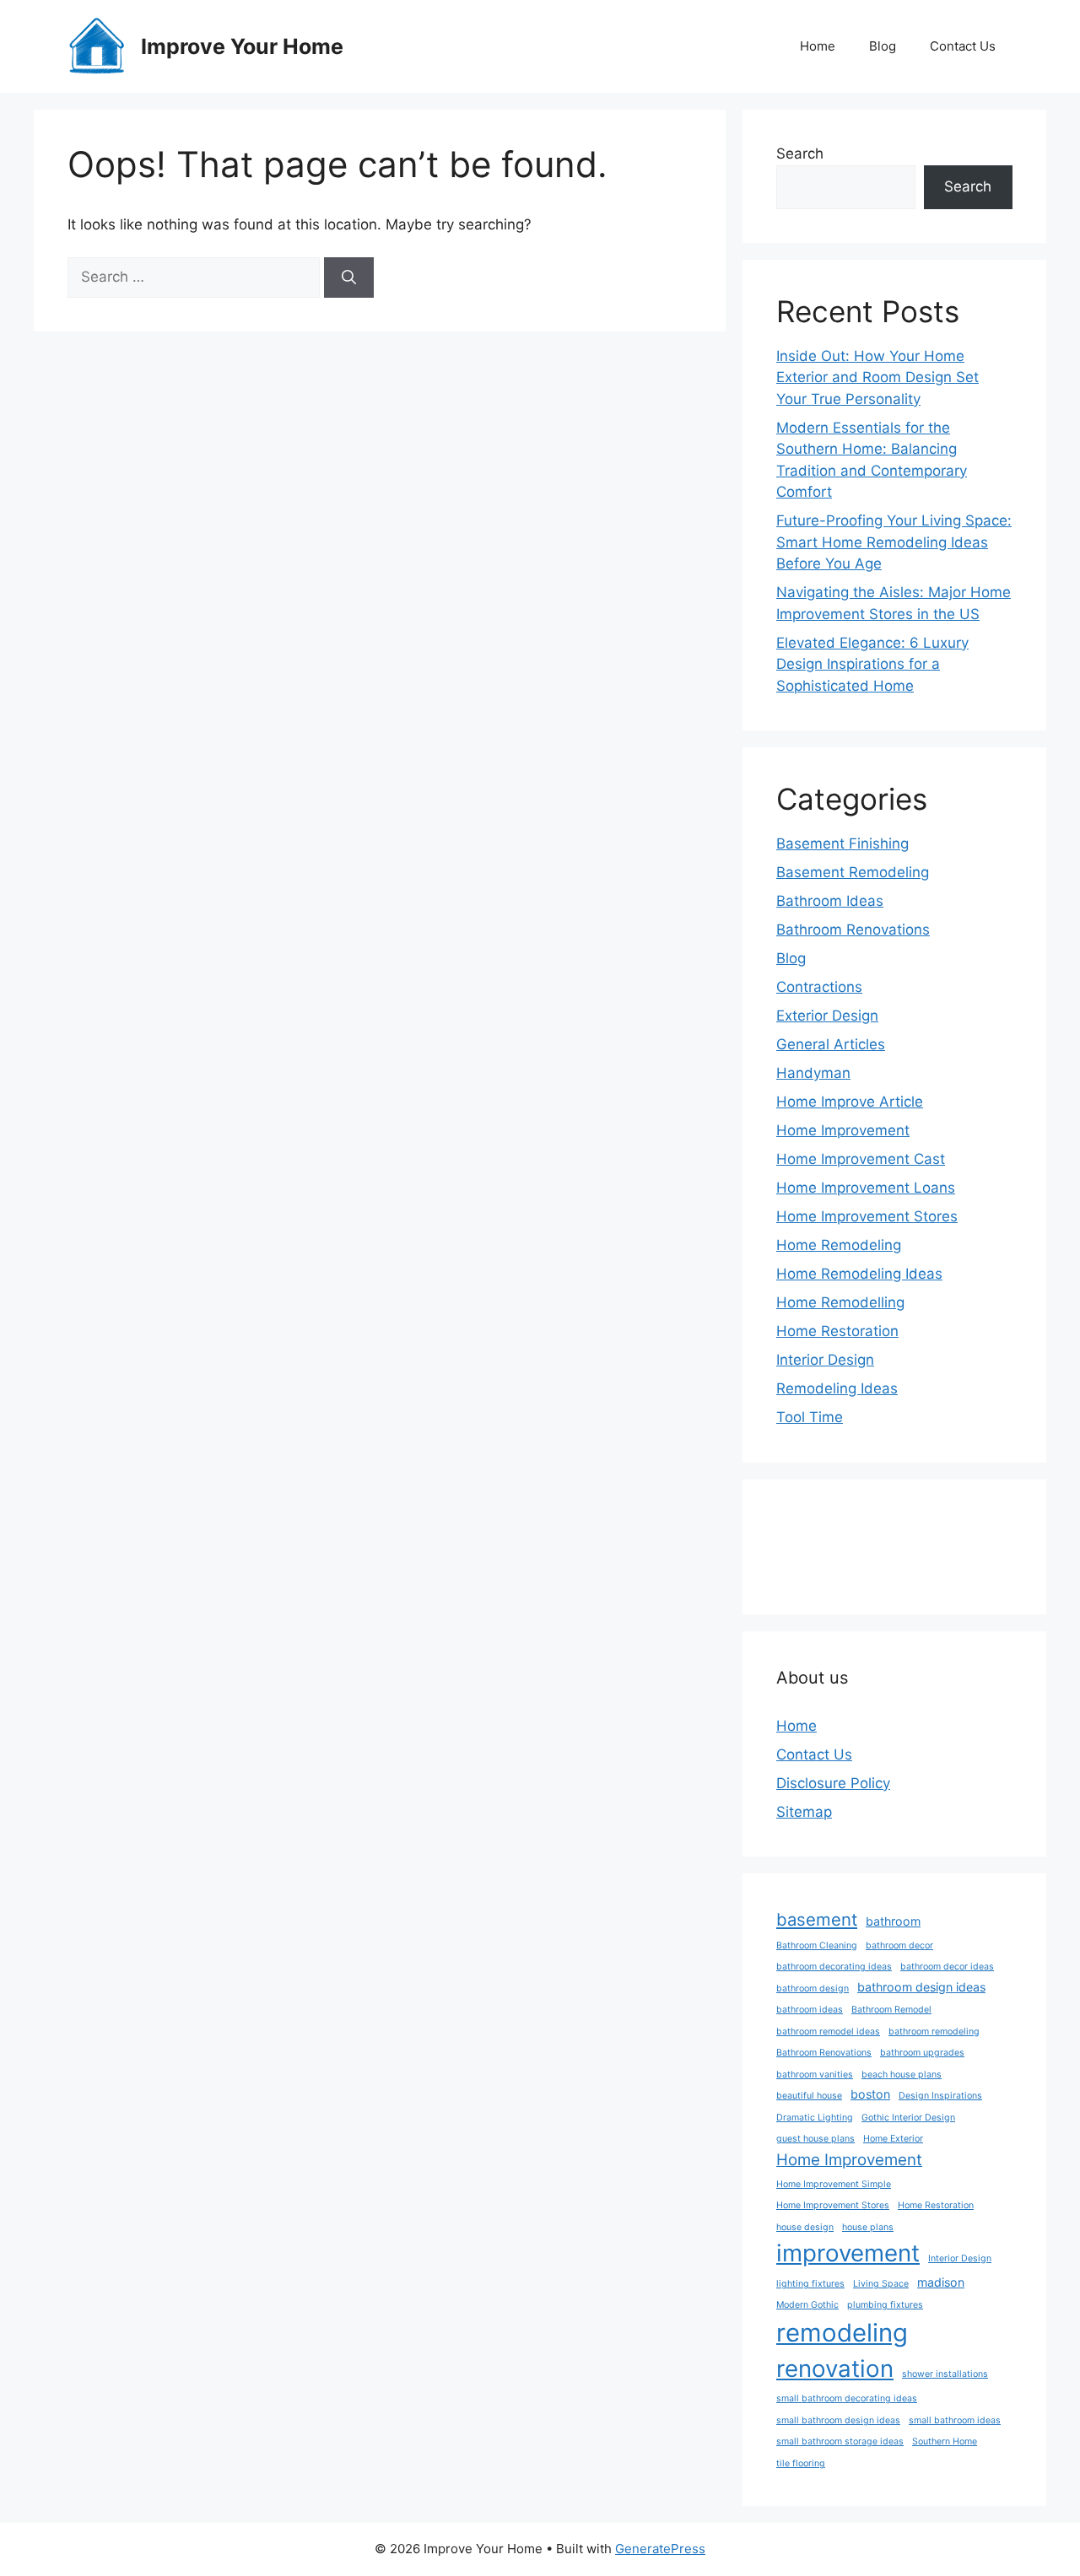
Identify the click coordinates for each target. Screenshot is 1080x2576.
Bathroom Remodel (891, 2010)
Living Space (881, 2284)
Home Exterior (893, 2139)
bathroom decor (899, 1945)
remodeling (842, 2333)
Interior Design (825, 1360)
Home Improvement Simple (834, 2184)
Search (800, 154)
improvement (848, 2253)
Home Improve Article (850, 1102)
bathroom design (813, 1989)
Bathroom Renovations (853, 930)
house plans (868, 2227)
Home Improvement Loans (866, 1188)
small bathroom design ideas (838, 2420)
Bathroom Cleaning (817, 1945)
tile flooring (801, 2463)
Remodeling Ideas (837, 1388)
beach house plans (902, 2075)
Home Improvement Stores (867, 1216)
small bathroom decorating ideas (847, 2398)
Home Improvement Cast (861, 1159)
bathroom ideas (810, 2010)
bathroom (893, 1921)
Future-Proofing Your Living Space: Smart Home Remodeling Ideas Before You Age (894, 542)
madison (941, 2282)
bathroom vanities (815, 2075)
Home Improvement (843, 1130)
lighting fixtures (810, 2284)
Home (818, 46)
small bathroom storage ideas (840, 2441)
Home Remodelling (840, 1302)
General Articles (831, 1044)
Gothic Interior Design (908, 2118)
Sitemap (804, 1812)
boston (870, 2094)
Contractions (819, 987)
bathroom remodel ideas (828, 2032)
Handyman (813, 1073)
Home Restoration (837, 1331)
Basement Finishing (842, 843)
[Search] (349, 278)
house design (805, 2227)
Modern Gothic (807, 2305)
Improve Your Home (242, 46)
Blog (883, 46)
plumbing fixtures (885, 2305)
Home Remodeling (839, 1245)
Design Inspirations (940, 2096)
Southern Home (945, 2441)
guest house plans (815, 2139)
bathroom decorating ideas (834, 1967)
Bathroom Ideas (830, 901)
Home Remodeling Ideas (859, 1274)
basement (817, 1919)
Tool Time (810, 1417)
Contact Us (963, 46)
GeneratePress (660, 2549)
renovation (835, 2369)
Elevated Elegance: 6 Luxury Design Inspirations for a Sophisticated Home (872, 664)
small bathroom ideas (955, 2420)
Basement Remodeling (853, 872)
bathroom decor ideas (947, 1967)
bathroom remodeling (934, 2032)
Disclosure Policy (833, 1783)
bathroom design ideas (921, 1987)
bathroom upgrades (922, 2053)
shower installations (945, 2374)
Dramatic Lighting (815, 2118)
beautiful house (809, 2096)
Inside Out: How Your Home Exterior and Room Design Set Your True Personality (877, 377)
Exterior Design (827, 1016)
